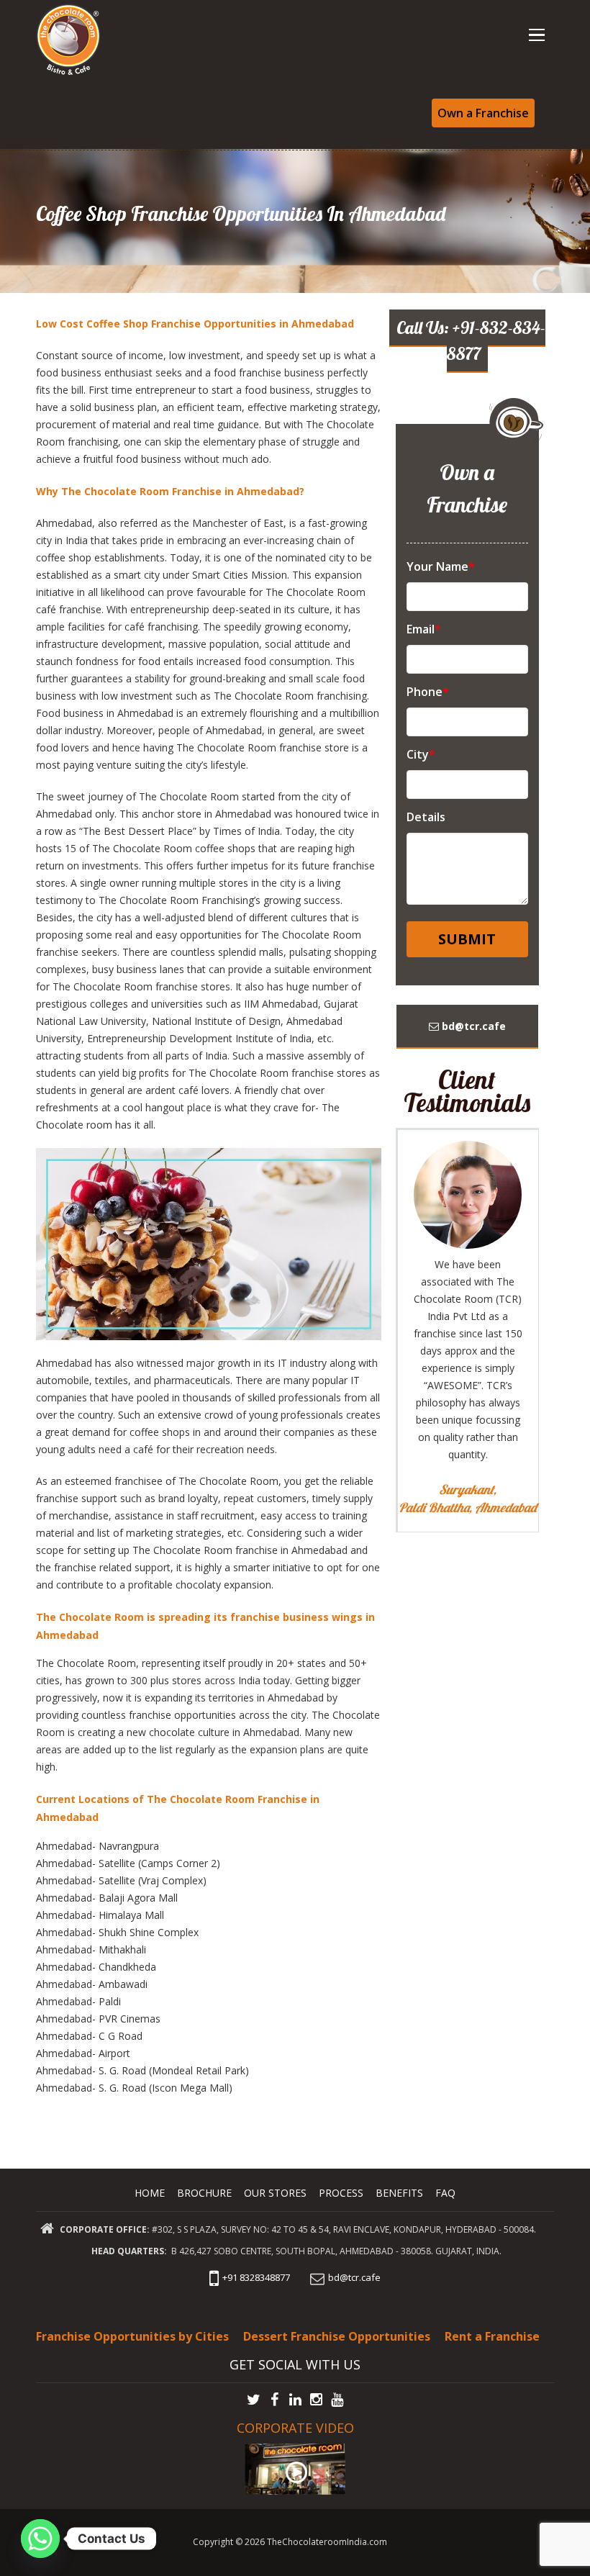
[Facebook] (274, 2400)
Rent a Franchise (492, 2336)
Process (341, 2193)
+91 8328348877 (256, 2277)
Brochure (204, 2193)
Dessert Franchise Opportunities (337, 2336)
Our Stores (275, 2193)
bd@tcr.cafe (472, 1026)
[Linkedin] (295, 2400)
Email (424, 629)
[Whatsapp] (40, 2539)
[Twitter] (254, 2400)
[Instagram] (316, 2400)
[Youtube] (337, 2400)
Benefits (399, 2193)
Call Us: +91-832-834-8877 (471, 340)
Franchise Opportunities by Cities (132, 2336)
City (421, 754)
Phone (428, 692)
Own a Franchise (483, 113)
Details (426, 817)
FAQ (445, 2193)
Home (150, 2193)
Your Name (441, 566)
